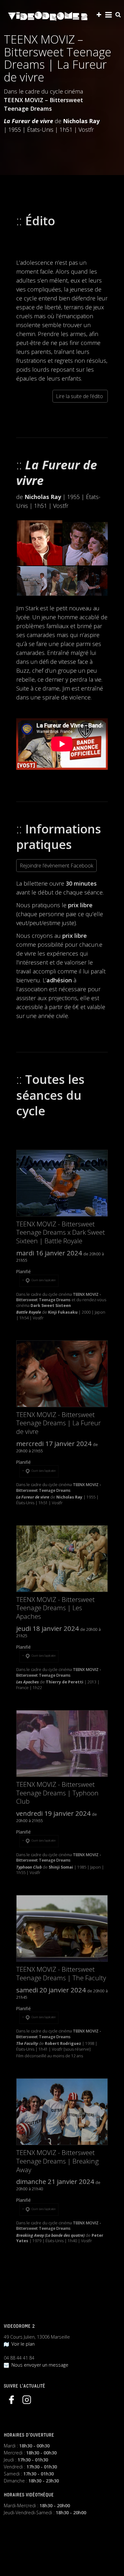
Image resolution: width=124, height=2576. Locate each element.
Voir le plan (22, 2344)
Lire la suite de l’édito (80, 396)
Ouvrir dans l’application (43, 1280)
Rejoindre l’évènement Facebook (56, 866)
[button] (39, 543)
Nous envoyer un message (39, 2365)
